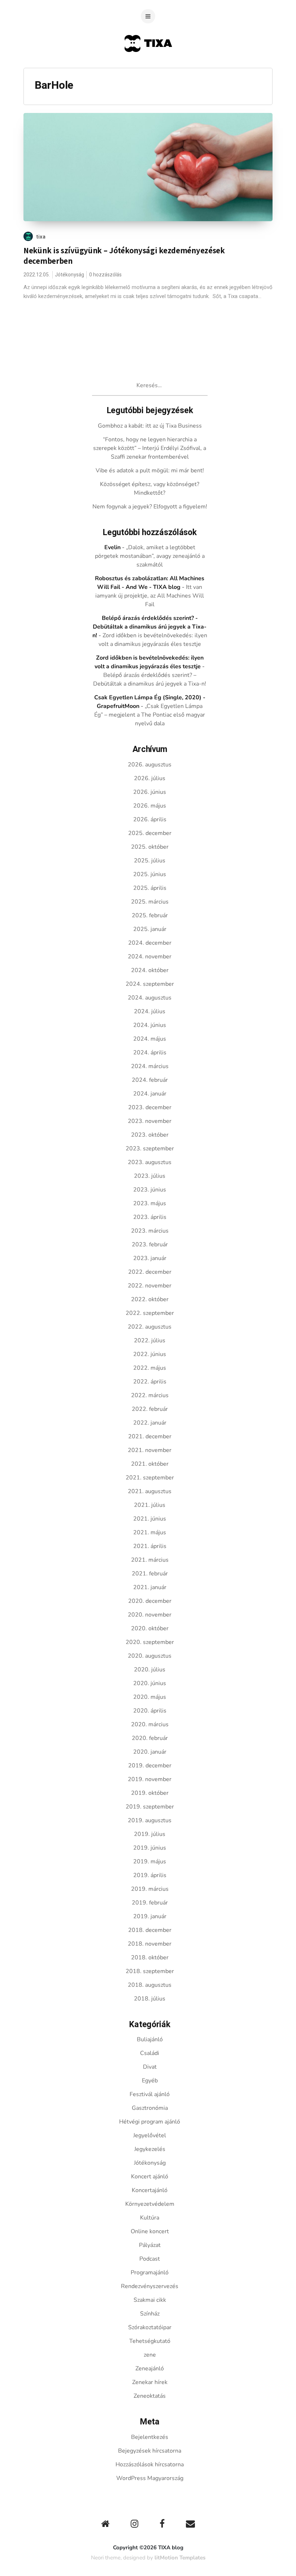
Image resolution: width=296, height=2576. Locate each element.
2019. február (150, 1903)
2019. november (150, 1779)
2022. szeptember (150, 1313)
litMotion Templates (180, 2558)
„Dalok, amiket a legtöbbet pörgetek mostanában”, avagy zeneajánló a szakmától (150, 556)
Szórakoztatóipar (150, 2327)
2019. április (150, 1875)
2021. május (150, 1532)
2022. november (150, 1286)
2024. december (150, 943)
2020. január (150, 1752)
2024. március (150, 1066)
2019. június (150, 1848)
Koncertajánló (150, 2190)
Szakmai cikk (150, 2300)
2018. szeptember (150, 1971)
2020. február (150, 1738)
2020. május (150, 1697)
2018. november (150, 1944)
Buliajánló (150, 2039)
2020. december (150, 1601)
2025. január (150, 929)
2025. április (150, 888)
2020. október (150, 1628)
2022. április (150, 1382)
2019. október (150, 1793)
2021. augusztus (150, 1491)
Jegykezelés (150, 2149)
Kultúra (150, 2218)
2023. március (150, 1231)
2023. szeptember (150, 1149)
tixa (41, 237)
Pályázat (150, 2245)
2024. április (150, 1053)
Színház (150, 2314)
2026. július (150, 778)
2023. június (150, 1190)
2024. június (150, 1025)
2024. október (150, 970)
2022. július (150, 1341)
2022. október (150, 1299)
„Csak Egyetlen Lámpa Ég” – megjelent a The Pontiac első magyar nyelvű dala (150, 715)
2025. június (150, 874)
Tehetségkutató (150, 2341)
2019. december (150, 1766)
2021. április (150, 1546)
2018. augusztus (150, 1985)
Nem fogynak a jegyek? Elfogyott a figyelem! (150, 507)
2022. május (150, 1368)
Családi (150, 2053)
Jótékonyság (69, 275)
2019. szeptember (150, 1807)
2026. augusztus (150, 765)
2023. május (150, 1203)
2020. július (150, 1670)
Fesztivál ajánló (150, 2094)
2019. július (150, 1834)
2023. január (150, 1258)
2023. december (150, 1107)
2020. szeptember (150, 1642)
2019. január (150, 1916)
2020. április (150, 1711)
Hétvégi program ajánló (150, 2122)
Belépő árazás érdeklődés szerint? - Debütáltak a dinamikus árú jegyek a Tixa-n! (150, 627)
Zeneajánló (150, 2369)
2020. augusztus (150, 1656)
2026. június (150, 792)
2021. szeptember (150, 1478)
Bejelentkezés (150, 2437)
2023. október (150, 1135)
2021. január (150, 1587)
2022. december (150, 1272)
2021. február (150, 1574)
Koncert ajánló (150, 2177)
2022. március (150, 1395)
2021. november (150, 1450)
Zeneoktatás (150, 2396)
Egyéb (150, 2081)
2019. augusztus (150, 1820)
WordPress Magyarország (150, 2478)
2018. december (150, 1930)
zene (150, 2355)
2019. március (150, 1889)
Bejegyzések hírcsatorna (150, 2451)
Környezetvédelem (150, 2204)
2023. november (150, 1121)
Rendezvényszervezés (150, 2286)
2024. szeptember (150, 984)
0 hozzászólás (105, 275)
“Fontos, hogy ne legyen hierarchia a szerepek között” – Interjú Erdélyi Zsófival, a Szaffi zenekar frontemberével (150, 448)
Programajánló (150, 2273)
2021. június (150, 1519)
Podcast (150, 2259)
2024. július (150, 1011)
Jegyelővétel (150, 2135)
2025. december (150, 833)
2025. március (150, 902)
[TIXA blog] (148, 66)
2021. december (150, 1436)
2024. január (150, 1094)
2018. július (150, 1999)
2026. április (150, 819)
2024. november (150, 957)
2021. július (150, 1505)
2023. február (150, 1245)
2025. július (150, 861)
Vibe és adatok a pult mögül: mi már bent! (150, 471)
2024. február (150, 1080)
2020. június (150, 1683)
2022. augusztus (150, 1327)
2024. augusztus (150, 998)
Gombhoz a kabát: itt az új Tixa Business (150, 426)
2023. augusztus (150, 1162)
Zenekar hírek (150, 2382)
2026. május (150, 806)
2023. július (150, 1176)
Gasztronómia (150, 2108)
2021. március (150, 1560)
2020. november (150, 1615)
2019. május (150, 1862)
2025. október (150, 847)
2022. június (150, 1354)
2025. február (150, 915)
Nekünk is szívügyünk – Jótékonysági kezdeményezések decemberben (124, 256)
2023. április (150, 1217)
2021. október (150, 1464)
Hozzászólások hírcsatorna (150, 2465)
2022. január (150, 1423)
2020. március (150, 1724)
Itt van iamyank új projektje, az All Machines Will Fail (150, 596)
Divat (150, 2067)
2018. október (150, 1958)
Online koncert (150, 2231)
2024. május (150, 1039)
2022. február (150, 1409)
